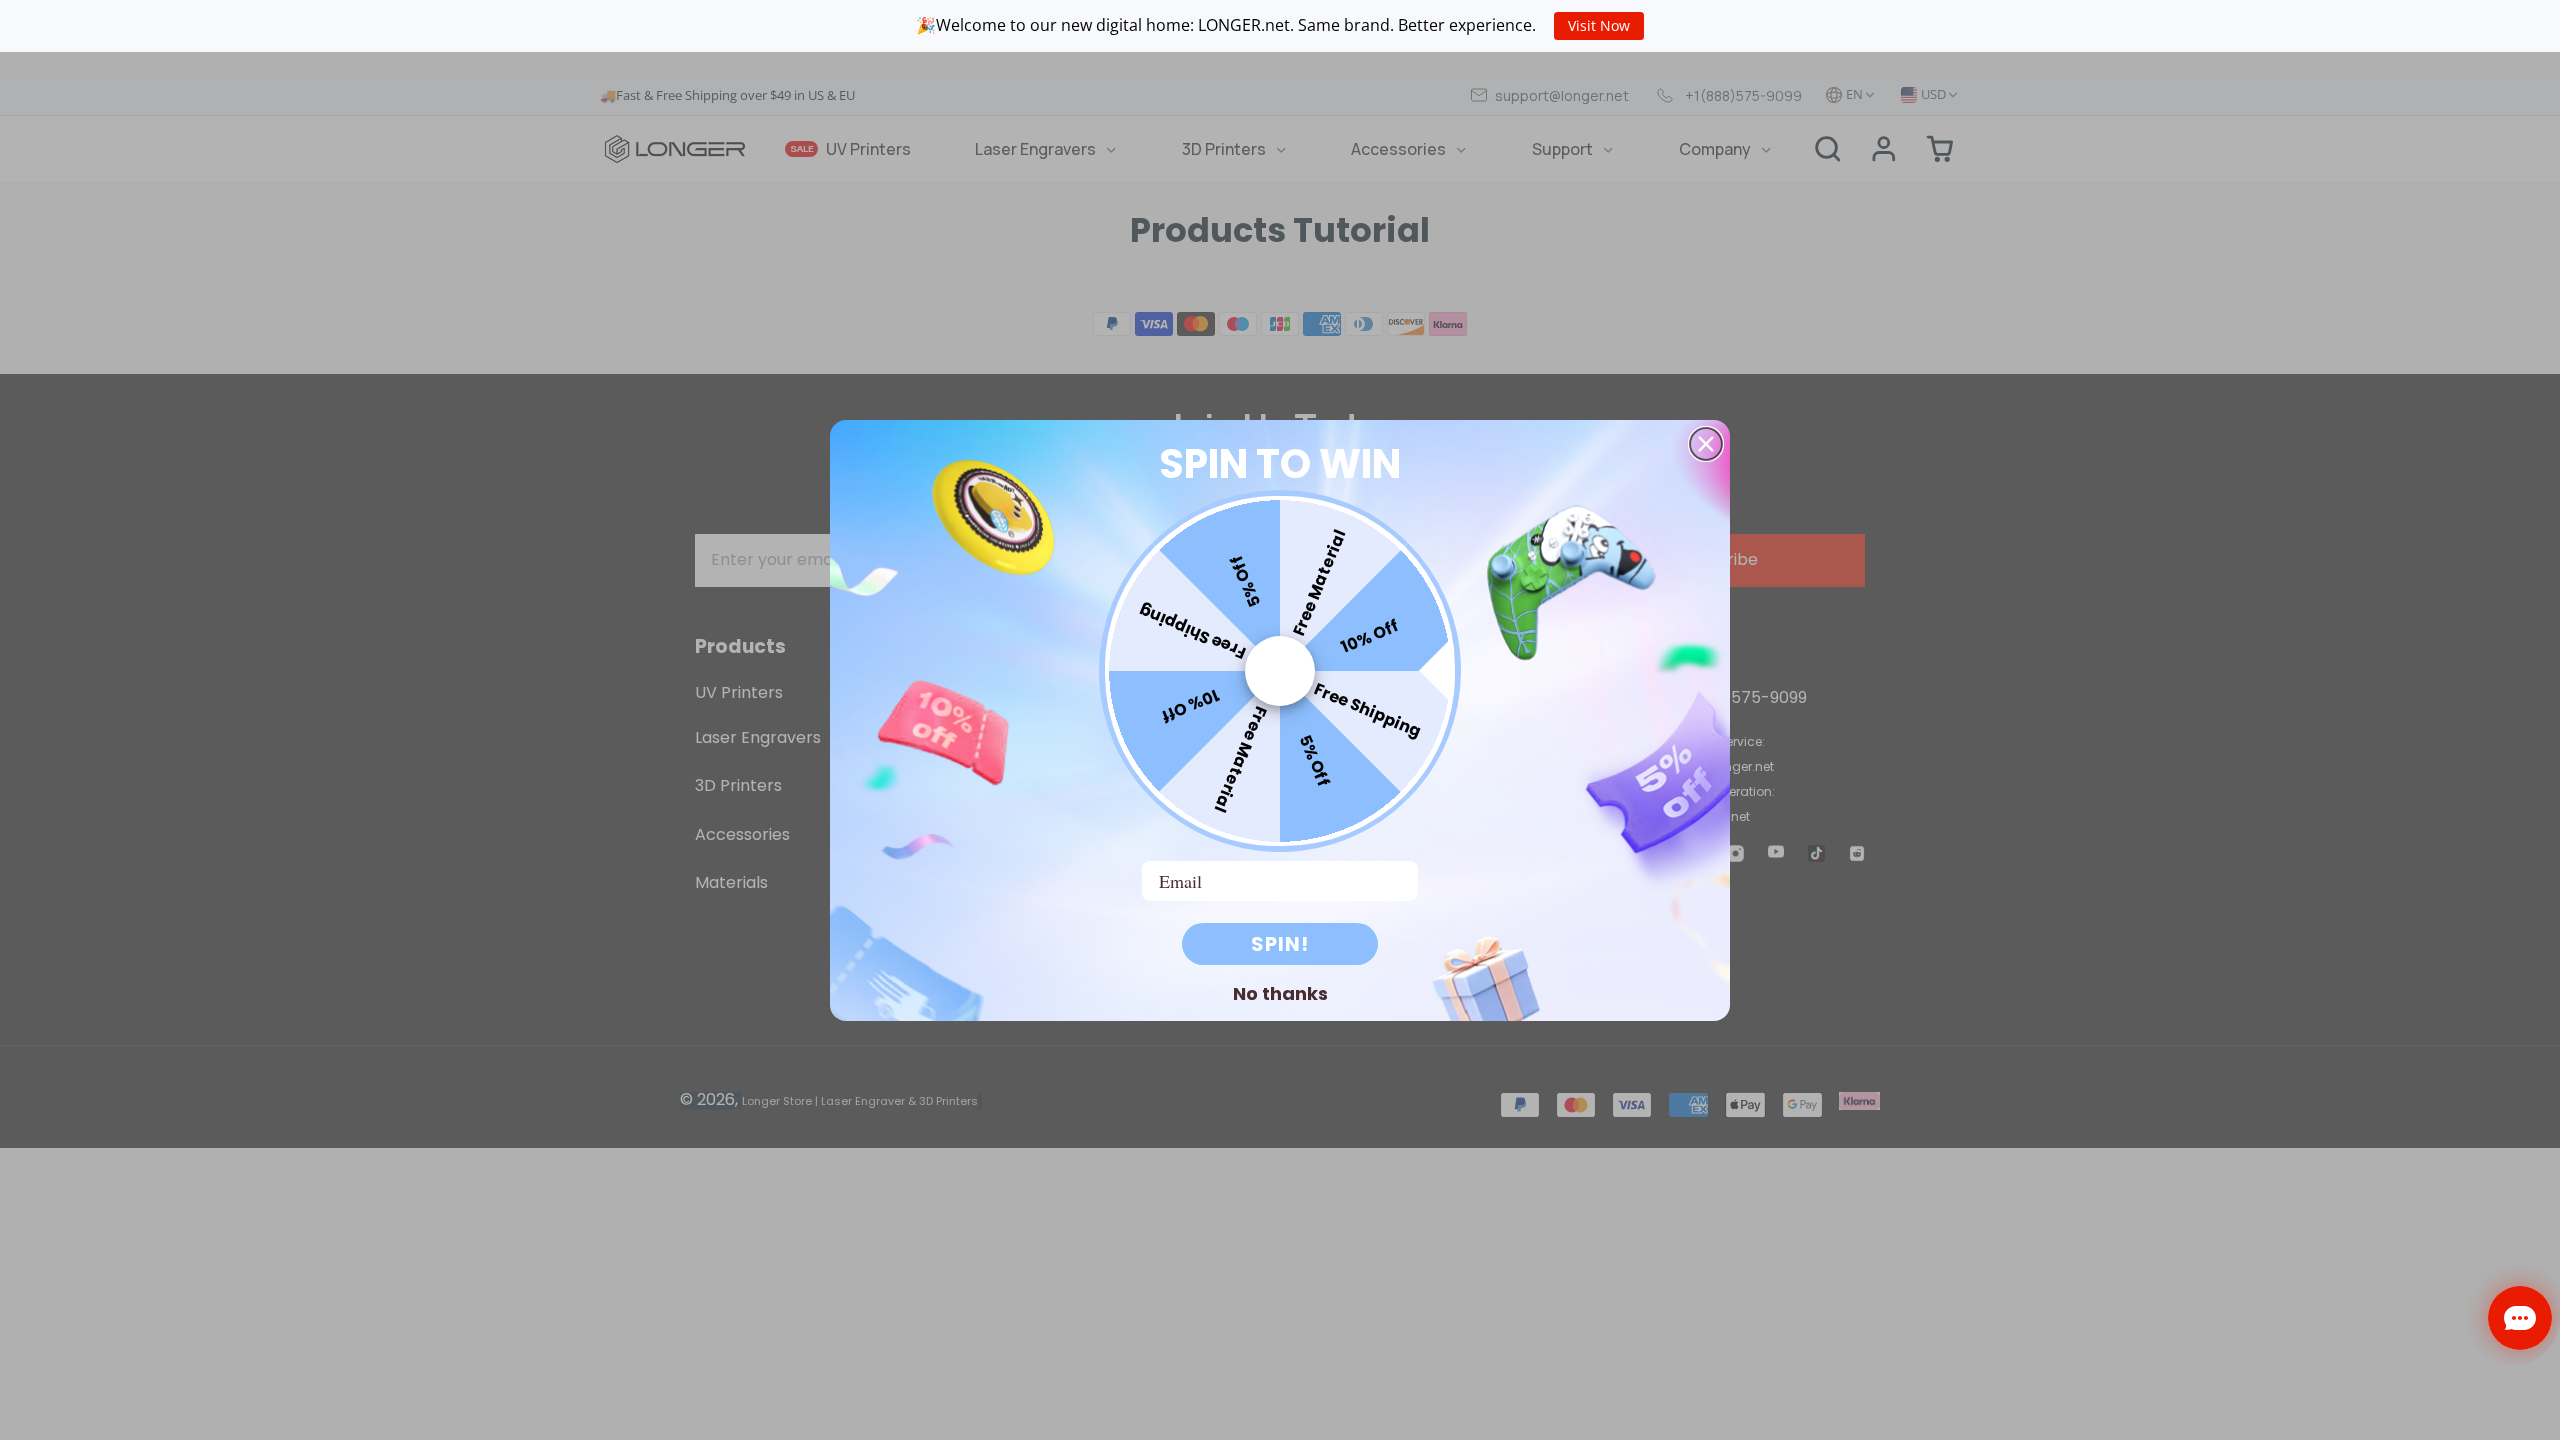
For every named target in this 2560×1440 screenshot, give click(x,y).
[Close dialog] (1706, 444)
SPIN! (1280, 944)
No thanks (1280, 993)
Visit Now (1599, 25)
